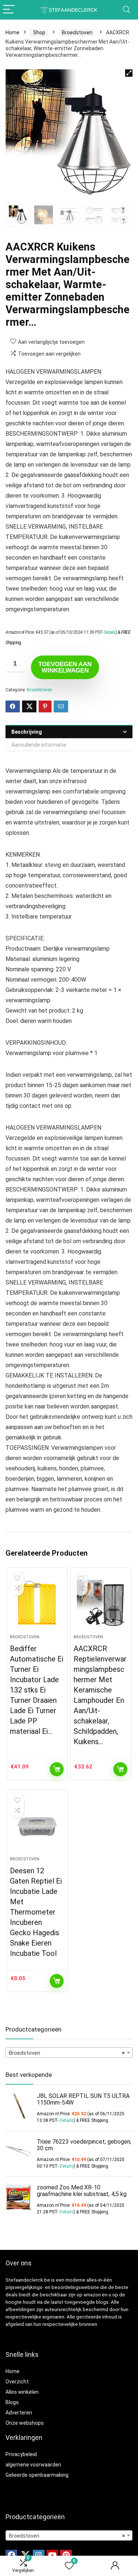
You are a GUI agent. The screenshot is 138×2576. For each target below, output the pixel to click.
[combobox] (69, 2053)
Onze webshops (25, 2423)
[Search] (127, 10)
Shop (39, 32)
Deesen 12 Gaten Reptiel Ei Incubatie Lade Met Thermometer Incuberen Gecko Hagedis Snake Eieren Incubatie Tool (36, 1912)
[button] (129, 73)
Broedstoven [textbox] (67, 2053)
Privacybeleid (21, 2454)
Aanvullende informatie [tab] (39, 745)
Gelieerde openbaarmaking (37, 2475)
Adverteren (19, 2413)
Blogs (12, 2402)
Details (110, 632)
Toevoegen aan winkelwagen (65, 667)
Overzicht (17, 2382)
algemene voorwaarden (33, 2465)
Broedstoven (77, 32)
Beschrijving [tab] (27, 732)
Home (13, 32)
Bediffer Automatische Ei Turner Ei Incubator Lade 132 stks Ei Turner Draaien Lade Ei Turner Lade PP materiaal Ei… (37, 1690)
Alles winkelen (22, 2392)
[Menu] (9, 10)
